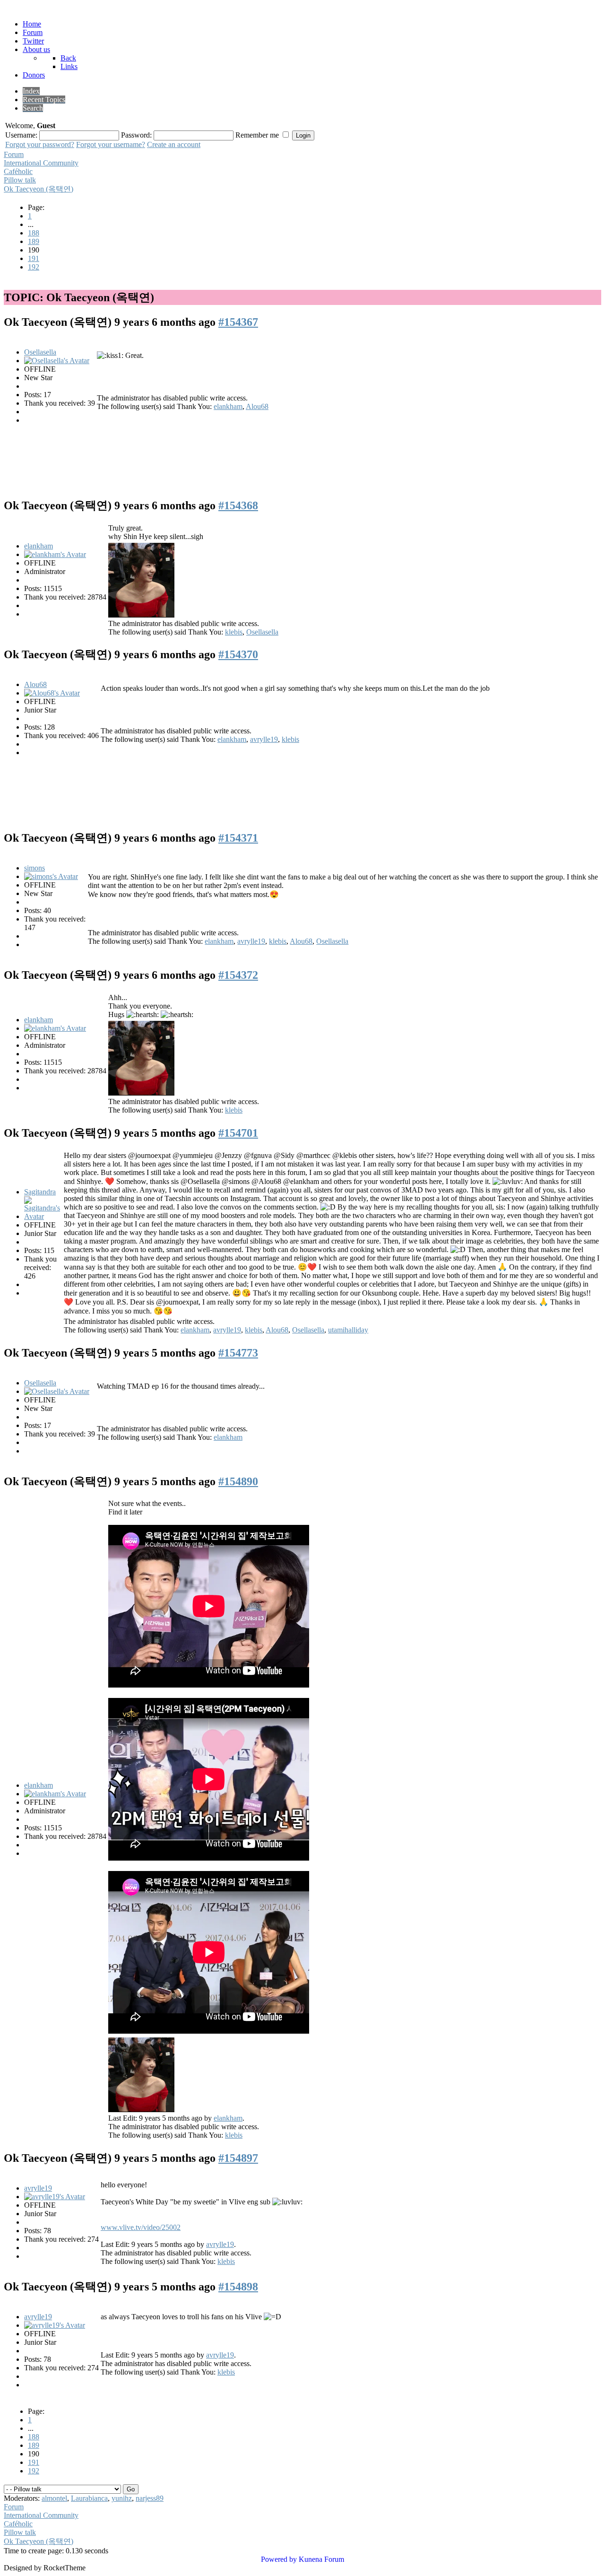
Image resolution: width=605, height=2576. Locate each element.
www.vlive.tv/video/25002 (141, 2227)
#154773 (238, 1353)
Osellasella (40, 352)
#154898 (238, 2287)
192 (34, 267)
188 (34, 233)
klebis (234, 632)
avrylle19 (264, 739)
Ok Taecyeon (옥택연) (39, 189)
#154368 (238, 505)
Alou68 (257, 406)
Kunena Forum (321, 2559)
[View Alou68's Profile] (52, 693)
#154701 (238, 1133)
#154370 (238, 654)
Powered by (279, 2559)
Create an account (174, 144)
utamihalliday (348, 1330)
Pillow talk (20, 180)
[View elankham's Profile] (55, 554)
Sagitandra (40, 1192)
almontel (54, 2498)
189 (34, 241)
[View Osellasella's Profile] (57, 361)
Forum (14, 154)
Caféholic (18, 171)
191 (34, 258)
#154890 (238, 1481)
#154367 (238, 322)
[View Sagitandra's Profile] (43, 1216)
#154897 (238, 2158)
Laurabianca (89, 2498)
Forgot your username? (111, 144)
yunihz (122, 2498)
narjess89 (150, 2498)
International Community (41, 163)
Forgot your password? (40, 144)
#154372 (238, 975)
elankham (228, 406)
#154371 (238, 838)
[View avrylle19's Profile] (55, 2197)
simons (35, 868)
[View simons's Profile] (51, 876)
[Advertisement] (304, 459)
